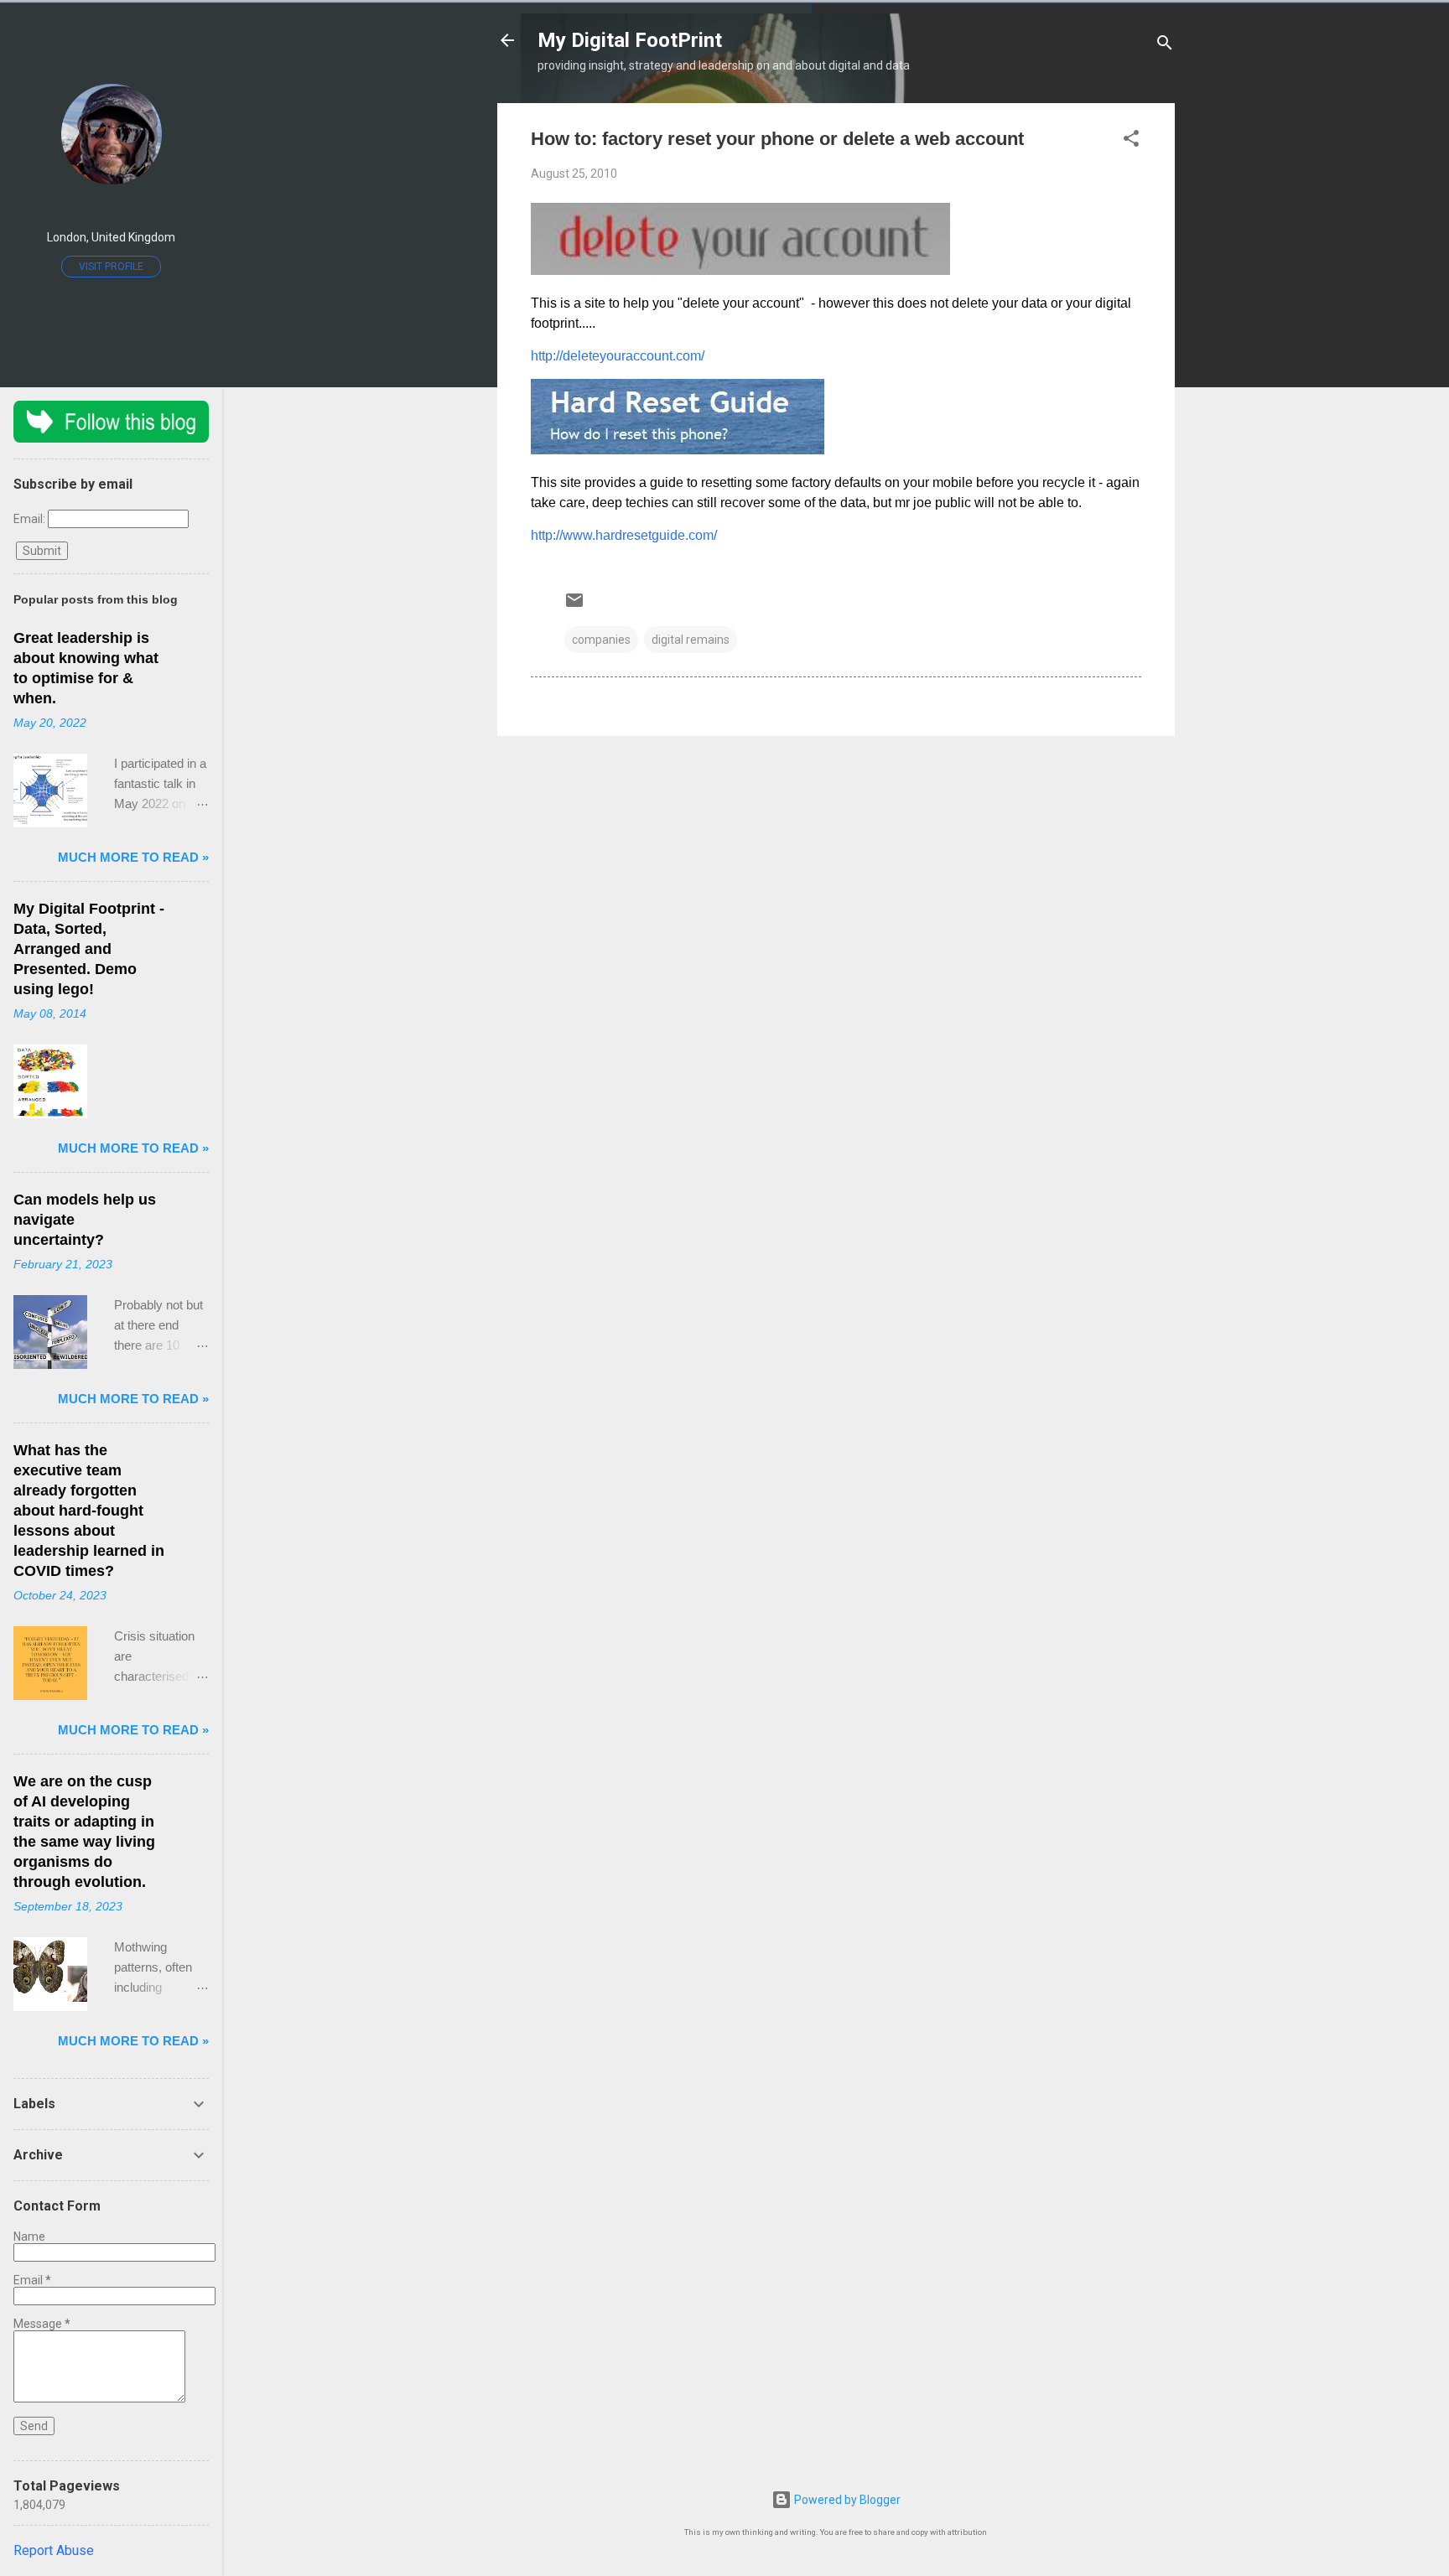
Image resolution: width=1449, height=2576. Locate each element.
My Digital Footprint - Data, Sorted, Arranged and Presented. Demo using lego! (89, 949)
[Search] (1165, 46)
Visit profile (111, 267)
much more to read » (133, 857)
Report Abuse (54, 2550)
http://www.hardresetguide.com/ (624, 535)
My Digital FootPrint (630, 40)
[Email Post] (574, 606)
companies (601, 640)
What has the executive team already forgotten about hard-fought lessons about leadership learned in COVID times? (89, 1511)
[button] (1131, 141)
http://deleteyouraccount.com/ (618, 356)
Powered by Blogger (846, 2500)
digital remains (691, 640)
